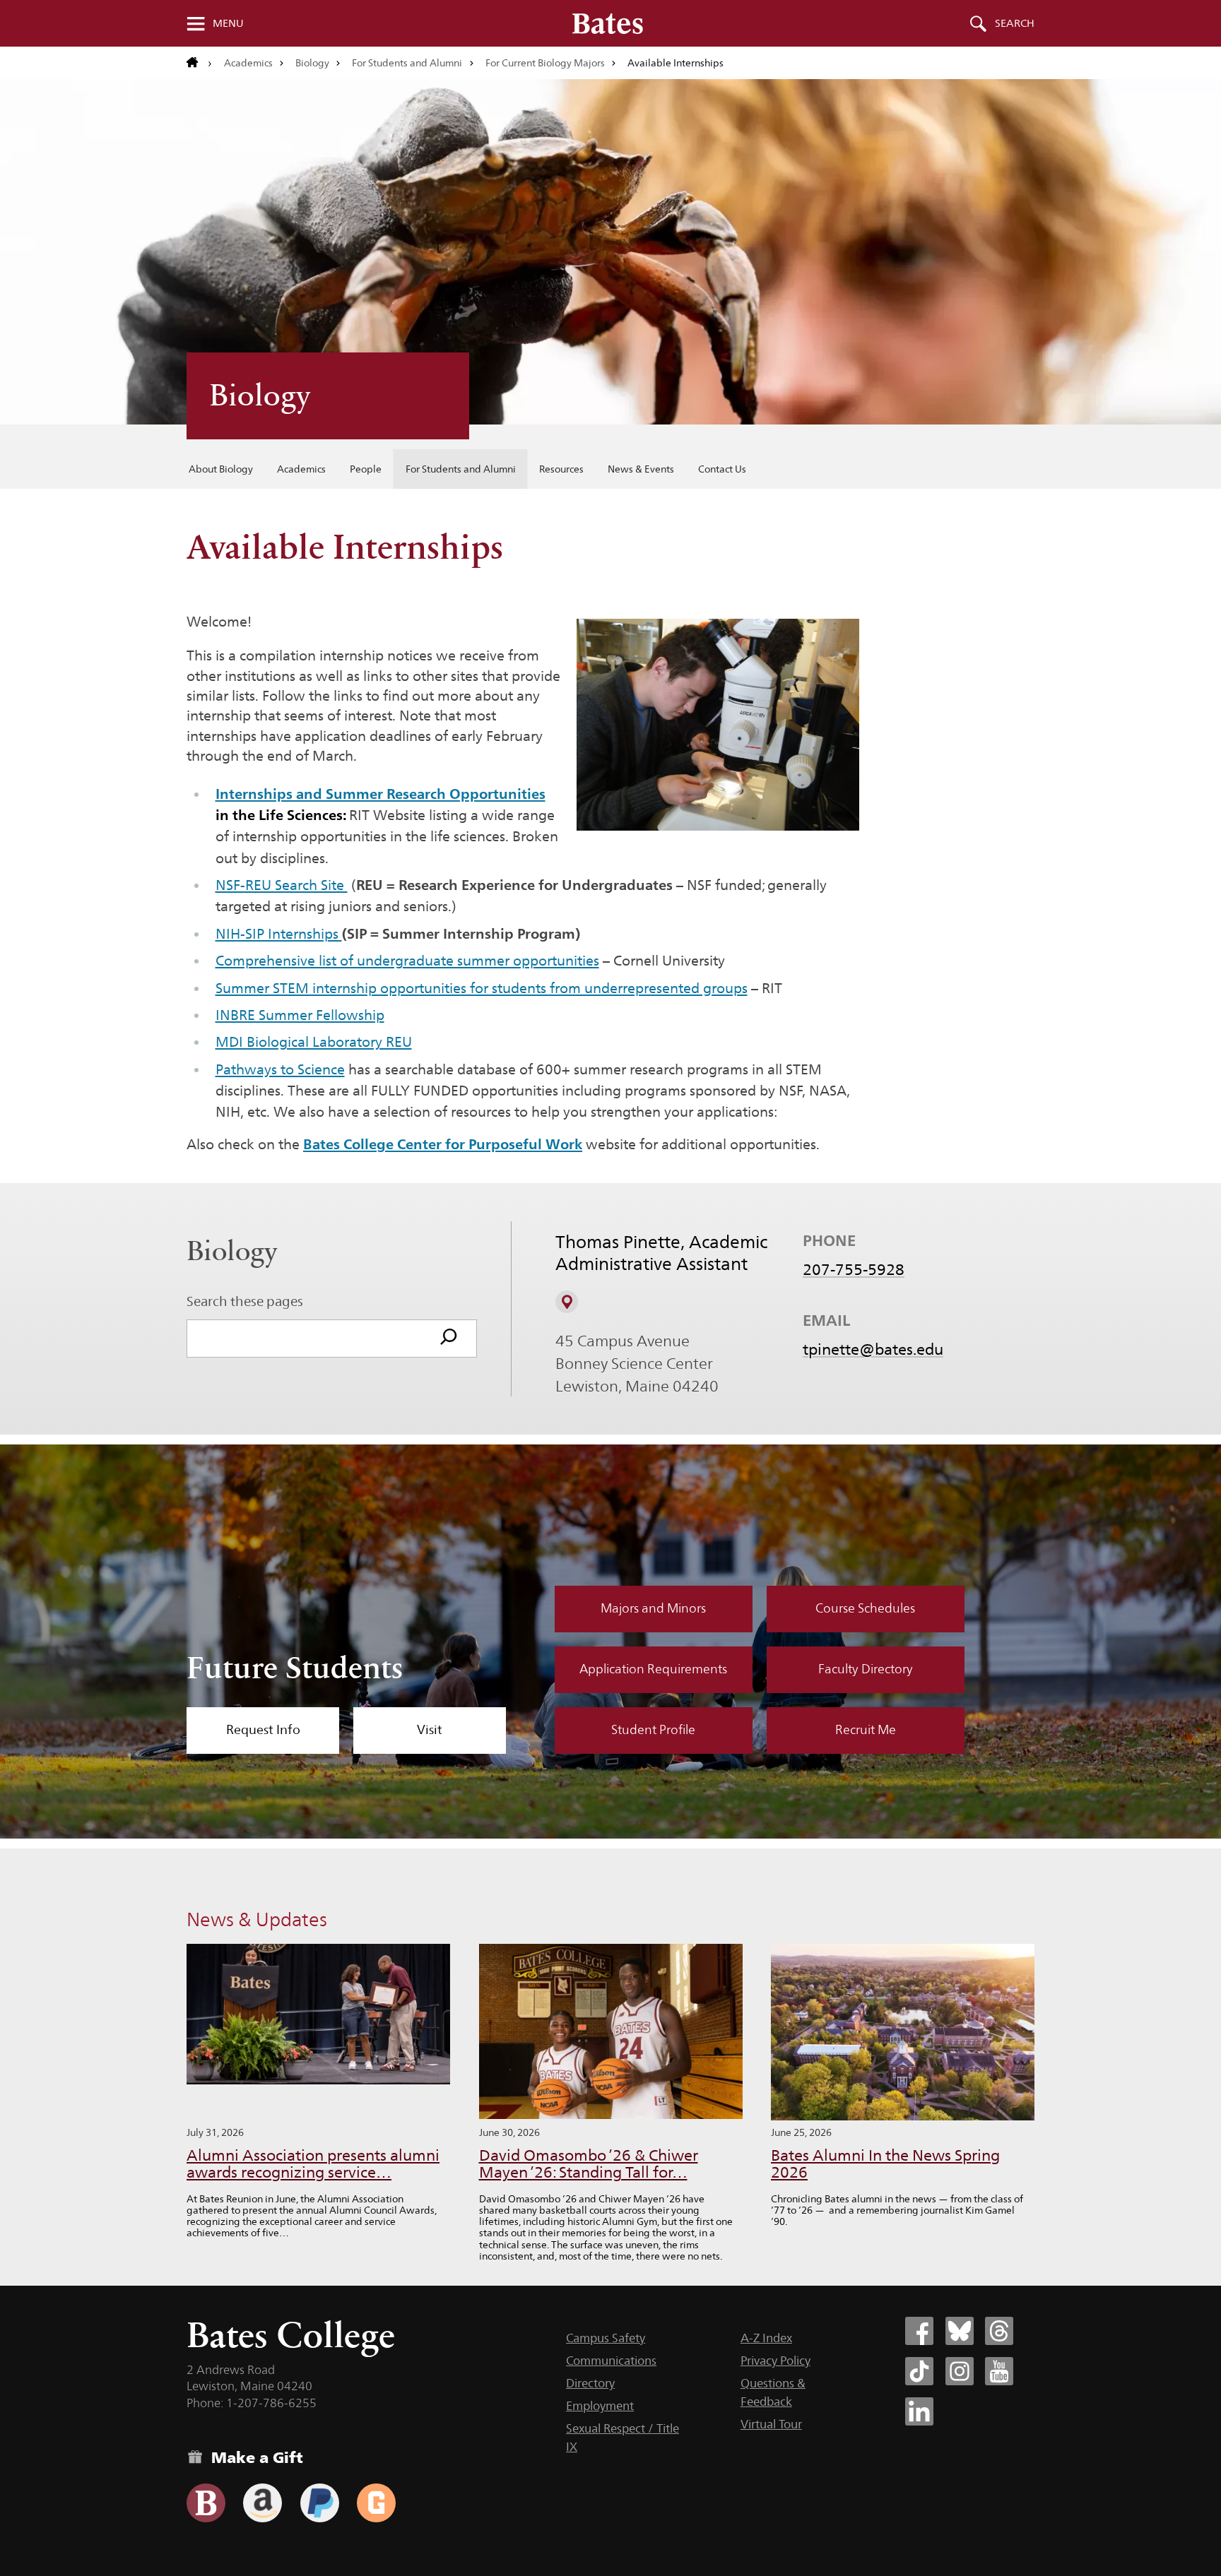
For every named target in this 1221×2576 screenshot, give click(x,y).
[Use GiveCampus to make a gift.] (376, 2503)
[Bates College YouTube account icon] (999, 2371)
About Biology (221, 469)
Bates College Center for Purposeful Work (443, 1144)
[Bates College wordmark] (608, 23)
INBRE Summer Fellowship (300, 1015)
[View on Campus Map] (567, 1302)
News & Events (641, 469)
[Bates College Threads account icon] (999, 2331)
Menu (228, 23)
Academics (248, 63)
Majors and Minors (653, 1608)
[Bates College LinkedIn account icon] (919, 2411)
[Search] (449, 1339)
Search (1015, 23)
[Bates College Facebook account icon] (919, 2331)
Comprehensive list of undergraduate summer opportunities (407, 961)
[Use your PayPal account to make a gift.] (320, 2503)
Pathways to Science (280, 1069)
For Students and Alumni (407, 63)
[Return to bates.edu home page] (199, 63)
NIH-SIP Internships (279, 934)
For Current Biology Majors (545, 63)
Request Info (263, 1730)
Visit (430, 1730)
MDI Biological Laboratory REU (314, 1042)
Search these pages (245, 1301)
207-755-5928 (854, 1269)
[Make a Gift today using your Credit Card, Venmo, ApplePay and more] (206, 2503)
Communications (611, 2361)
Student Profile (653, 1730)
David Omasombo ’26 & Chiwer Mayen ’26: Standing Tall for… (589, 2164)
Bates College (291, 2335)
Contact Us (722, 469)
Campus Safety (606, 2338)
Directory (590, 2383)
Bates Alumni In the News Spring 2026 (885, 2164)
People (366, 469)
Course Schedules (865, 1608)
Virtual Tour (771, 2424)
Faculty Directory (866, 1669)
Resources (561, 469)
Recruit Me (866, 1730)
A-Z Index (766, 2338)
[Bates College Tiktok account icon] (919, 2371)
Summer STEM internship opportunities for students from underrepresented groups (482, 988)
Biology (312, 63)
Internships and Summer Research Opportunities (381, 794)
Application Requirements (653, 1669)
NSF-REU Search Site (282, 885)
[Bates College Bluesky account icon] (960, 2331)
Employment (600, 2406)
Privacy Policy (775, 2361)
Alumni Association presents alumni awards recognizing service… (313, 2164)
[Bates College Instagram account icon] (960, 2371)
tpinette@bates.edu (873, 1349)
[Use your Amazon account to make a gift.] (263, 2503)
